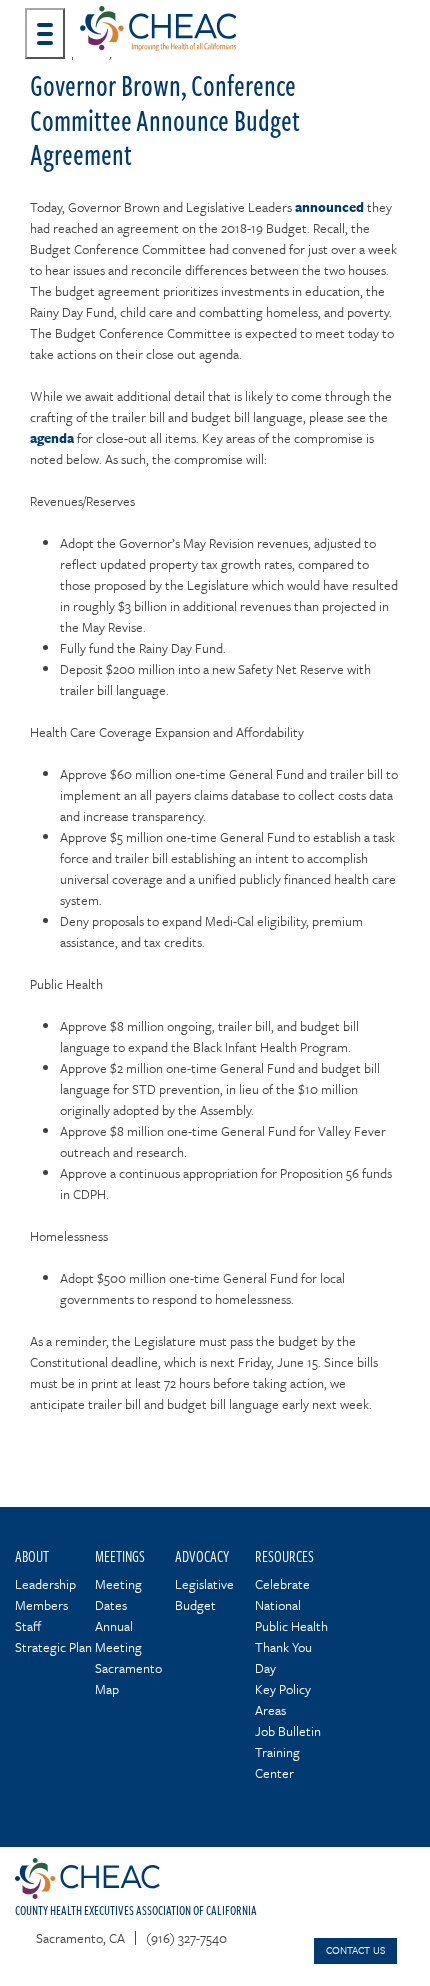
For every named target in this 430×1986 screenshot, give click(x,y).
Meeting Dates (118, 1594)
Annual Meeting (118, 1636)
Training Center (277, 1762)
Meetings (120, 1555)
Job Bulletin (288, 1731)
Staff (28, 1626)
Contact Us (355, 1950)
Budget (195, 1605)
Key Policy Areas (283, 1699)
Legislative (204, 1584)
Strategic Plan (53, 1647)
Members (41, 1605)
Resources (284, 1555)
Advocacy (202, 1555)
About (32, 1555)
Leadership (45, 1584)
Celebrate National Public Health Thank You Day (291, 1626)
